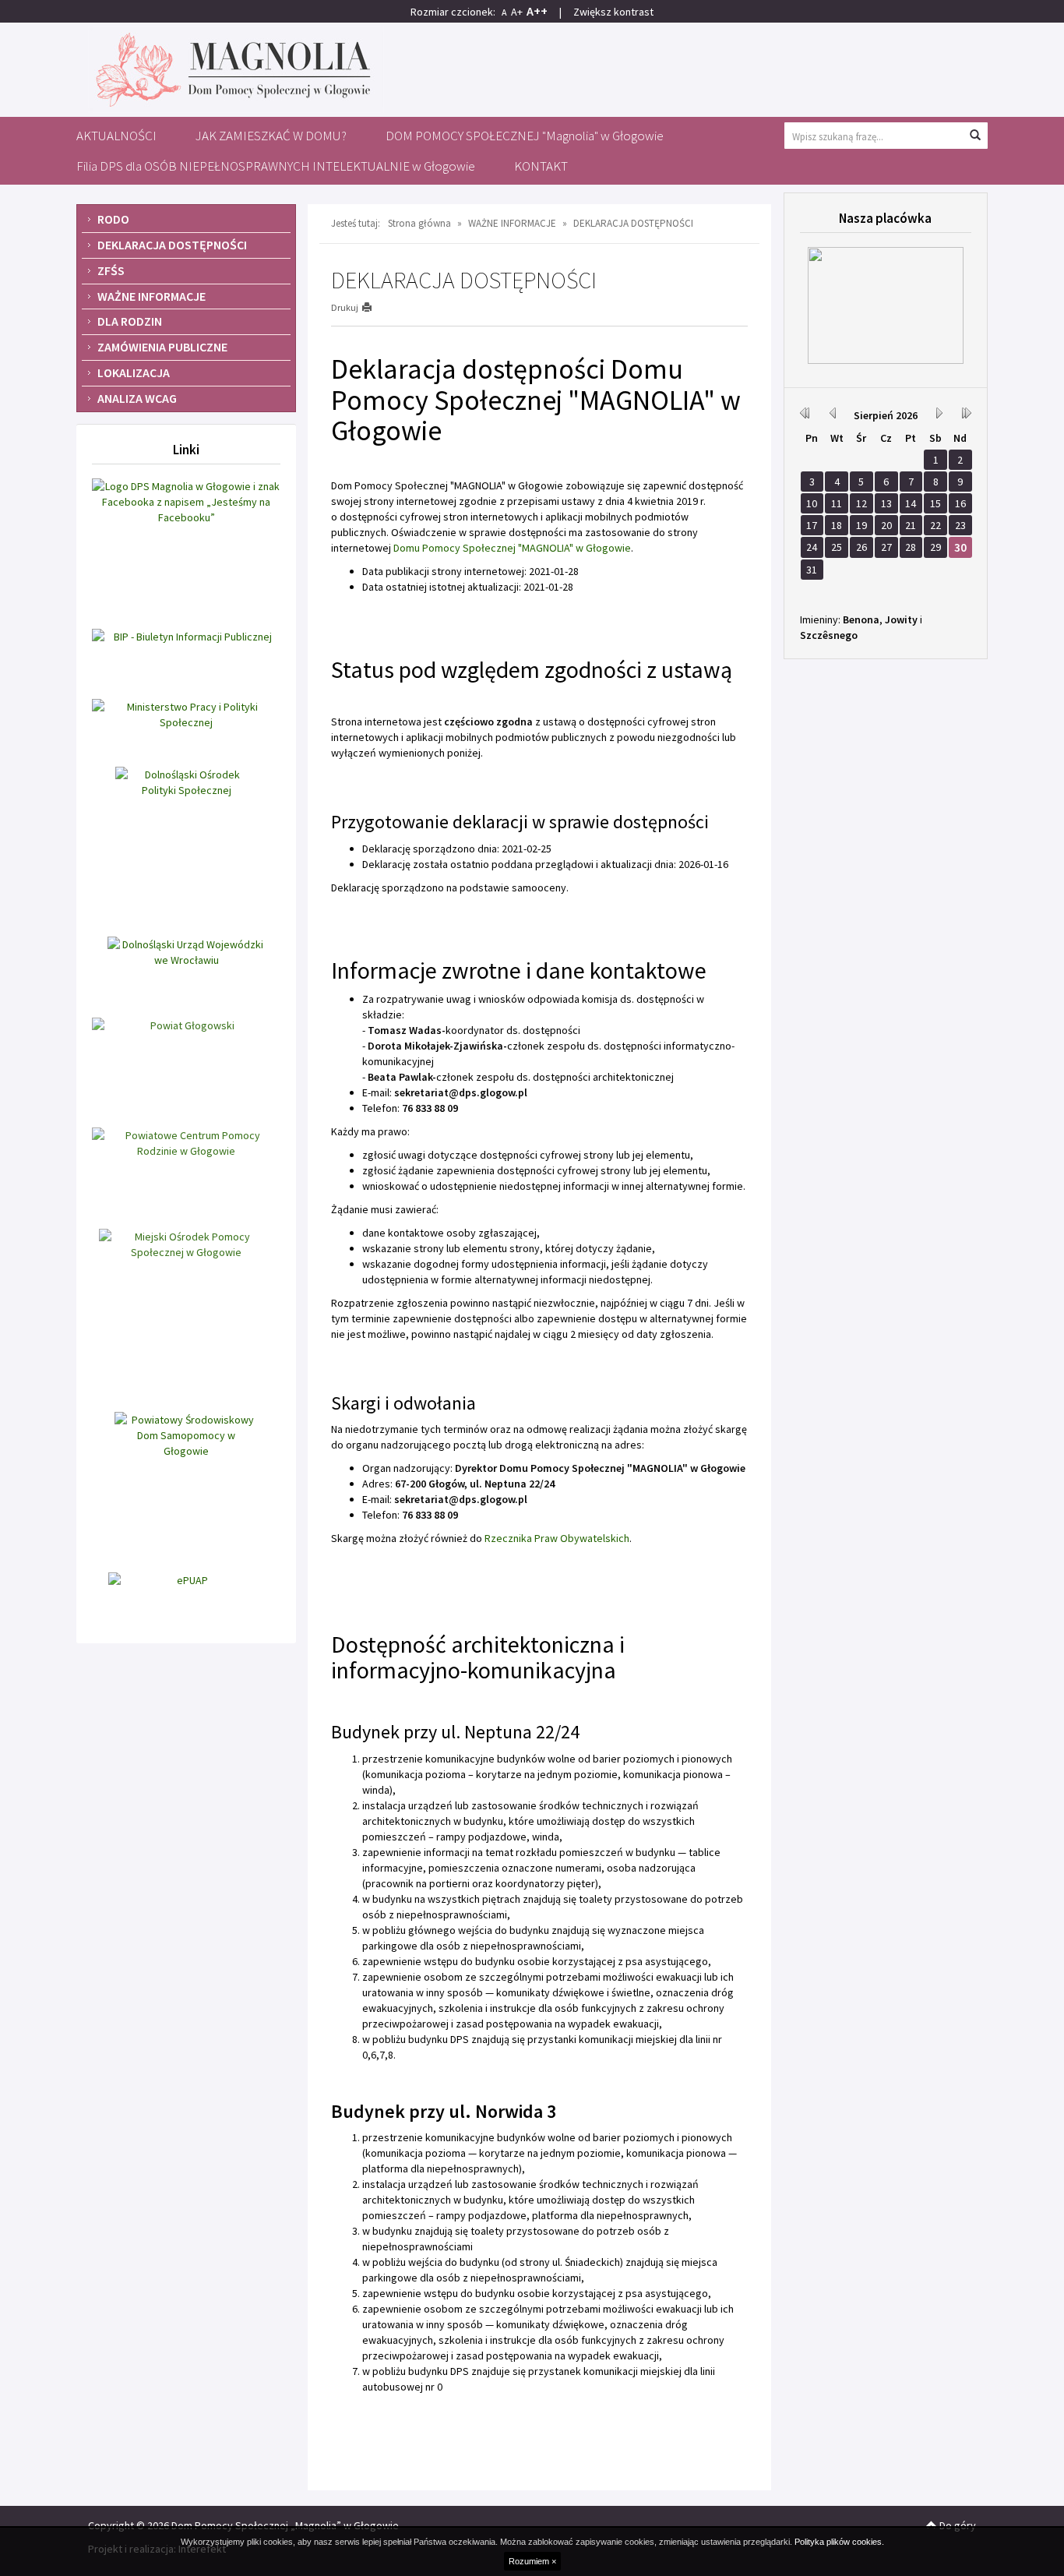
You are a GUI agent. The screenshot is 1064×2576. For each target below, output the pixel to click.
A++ (537, 11)
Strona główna (419, 223)
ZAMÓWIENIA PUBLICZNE (162, 347)
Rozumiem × (532, 2561)
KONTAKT (541, 166)
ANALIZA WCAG (137, 398)
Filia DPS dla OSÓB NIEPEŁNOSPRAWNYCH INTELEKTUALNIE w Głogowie (276, 166)
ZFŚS (111, 270)
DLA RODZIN (130, 321)
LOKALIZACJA (134, 372)
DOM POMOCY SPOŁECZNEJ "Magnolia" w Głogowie (525, 136)
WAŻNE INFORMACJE (151, 296)
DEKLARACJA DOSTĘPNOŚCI (172, 245)
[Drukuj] (373, 307)
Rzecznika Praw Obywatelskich (557, 1538)
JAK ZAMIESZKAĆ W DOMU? (271, 136)
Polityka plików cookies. (839, 2542)
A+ (517, 12)
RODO (113, 219)
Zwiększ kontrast (613, 12)
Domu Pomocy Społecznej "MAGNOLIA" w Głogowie (512, 548)
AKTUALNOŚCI (116, 136)
